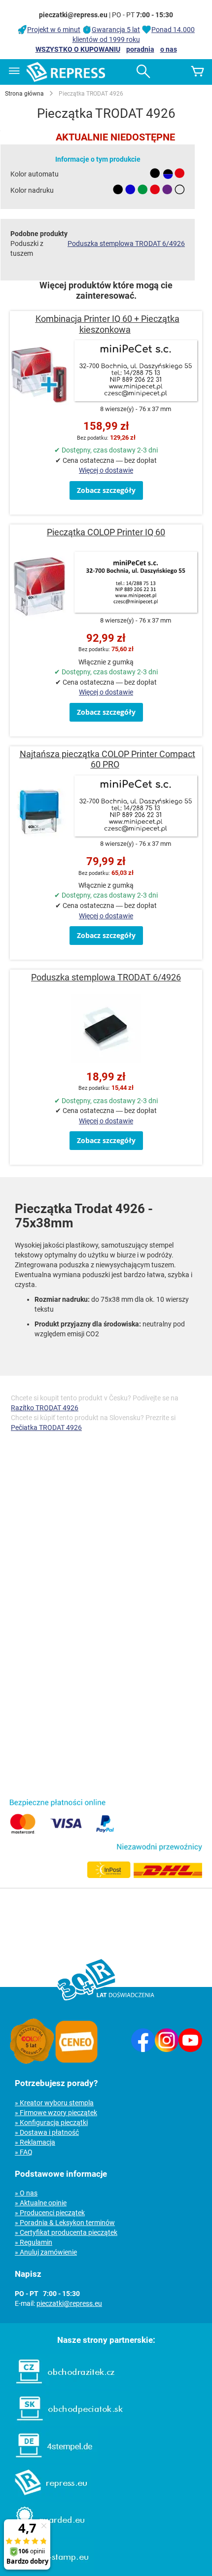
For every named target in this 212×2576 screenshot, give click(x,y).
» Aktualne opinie (41, 2203)
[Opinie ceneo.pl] (76, 2061)
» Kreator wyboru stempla (54, 2103)
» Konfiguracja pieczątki (51, 2123)
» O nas (26, 2193)
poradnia (140, 49)
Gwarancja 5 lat (116, 30)
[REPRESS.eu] (45, 2497)
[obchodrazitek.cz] (60, 2386)
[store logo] (66, 72)
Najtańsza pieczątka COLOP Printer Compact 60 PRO (107, 759)
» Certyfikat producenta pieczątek (66, 2232)
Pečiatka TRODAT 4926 (46, 1427)
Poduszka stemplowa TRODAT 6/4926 (126, 244)
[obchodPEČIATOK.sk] (65, 2423)
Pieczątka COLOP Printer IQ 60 (106, 532)
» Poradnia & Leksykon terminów (65, 2223)
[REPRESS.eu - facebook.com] (143, 2050)
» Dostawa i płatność (47, 2132)
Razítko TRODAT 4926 (45, 1408)
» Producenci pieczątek (50, 2213)
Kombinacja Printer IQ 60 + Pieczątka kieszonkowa (107, 324)
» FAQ (24, 2152)
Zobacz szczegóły (106, 490)
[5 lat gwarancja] (32, 2061)
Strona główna (24, 94)
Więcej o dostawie (106, 470)
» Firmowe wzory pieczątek (56, 2113)
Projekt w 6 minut (54, 30)
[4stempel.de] (49, 2460)
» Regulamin (34, 2242)
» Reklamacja (35, 2142)
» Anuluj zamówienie (46, 2252)
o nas (169, 49)
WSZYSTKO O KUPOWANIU (78, 49)
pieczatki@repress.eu (69, 2303)
